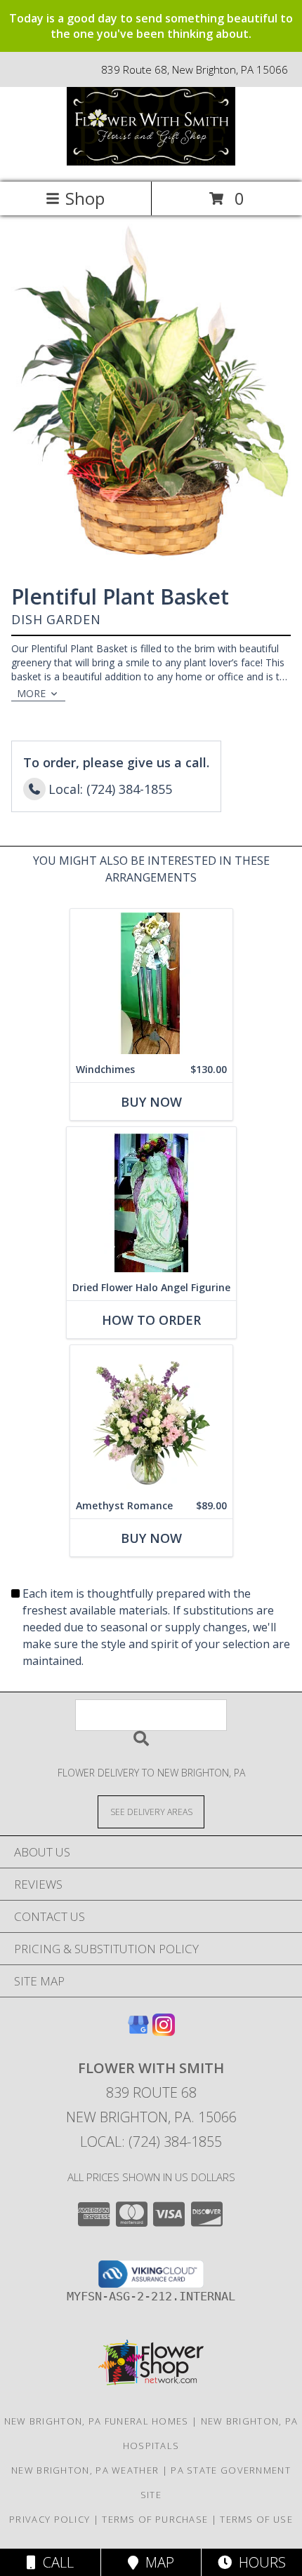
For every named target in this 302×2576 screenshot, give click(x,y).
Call (55, 2562)
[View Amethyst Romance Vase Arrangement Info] (151, 1419)
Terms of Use (256, 2519)
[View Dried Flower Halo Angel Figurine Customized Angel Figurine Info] (151, 1201)
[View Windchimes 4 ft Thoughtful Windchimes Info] (151, 983)
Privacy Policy (50, 2519)
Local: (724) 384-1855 (151, 2142)
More (31, 693)
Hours (259, 2562)
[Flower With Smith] (151, 162)
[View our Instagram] (164, 2031)
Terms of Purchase (155, 2519)
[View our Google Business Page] (138, 2031)
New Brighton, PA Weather (85, 2470)
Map (156, 2562)
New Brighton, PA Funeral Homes (97, 2421)
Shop (85, 198)
